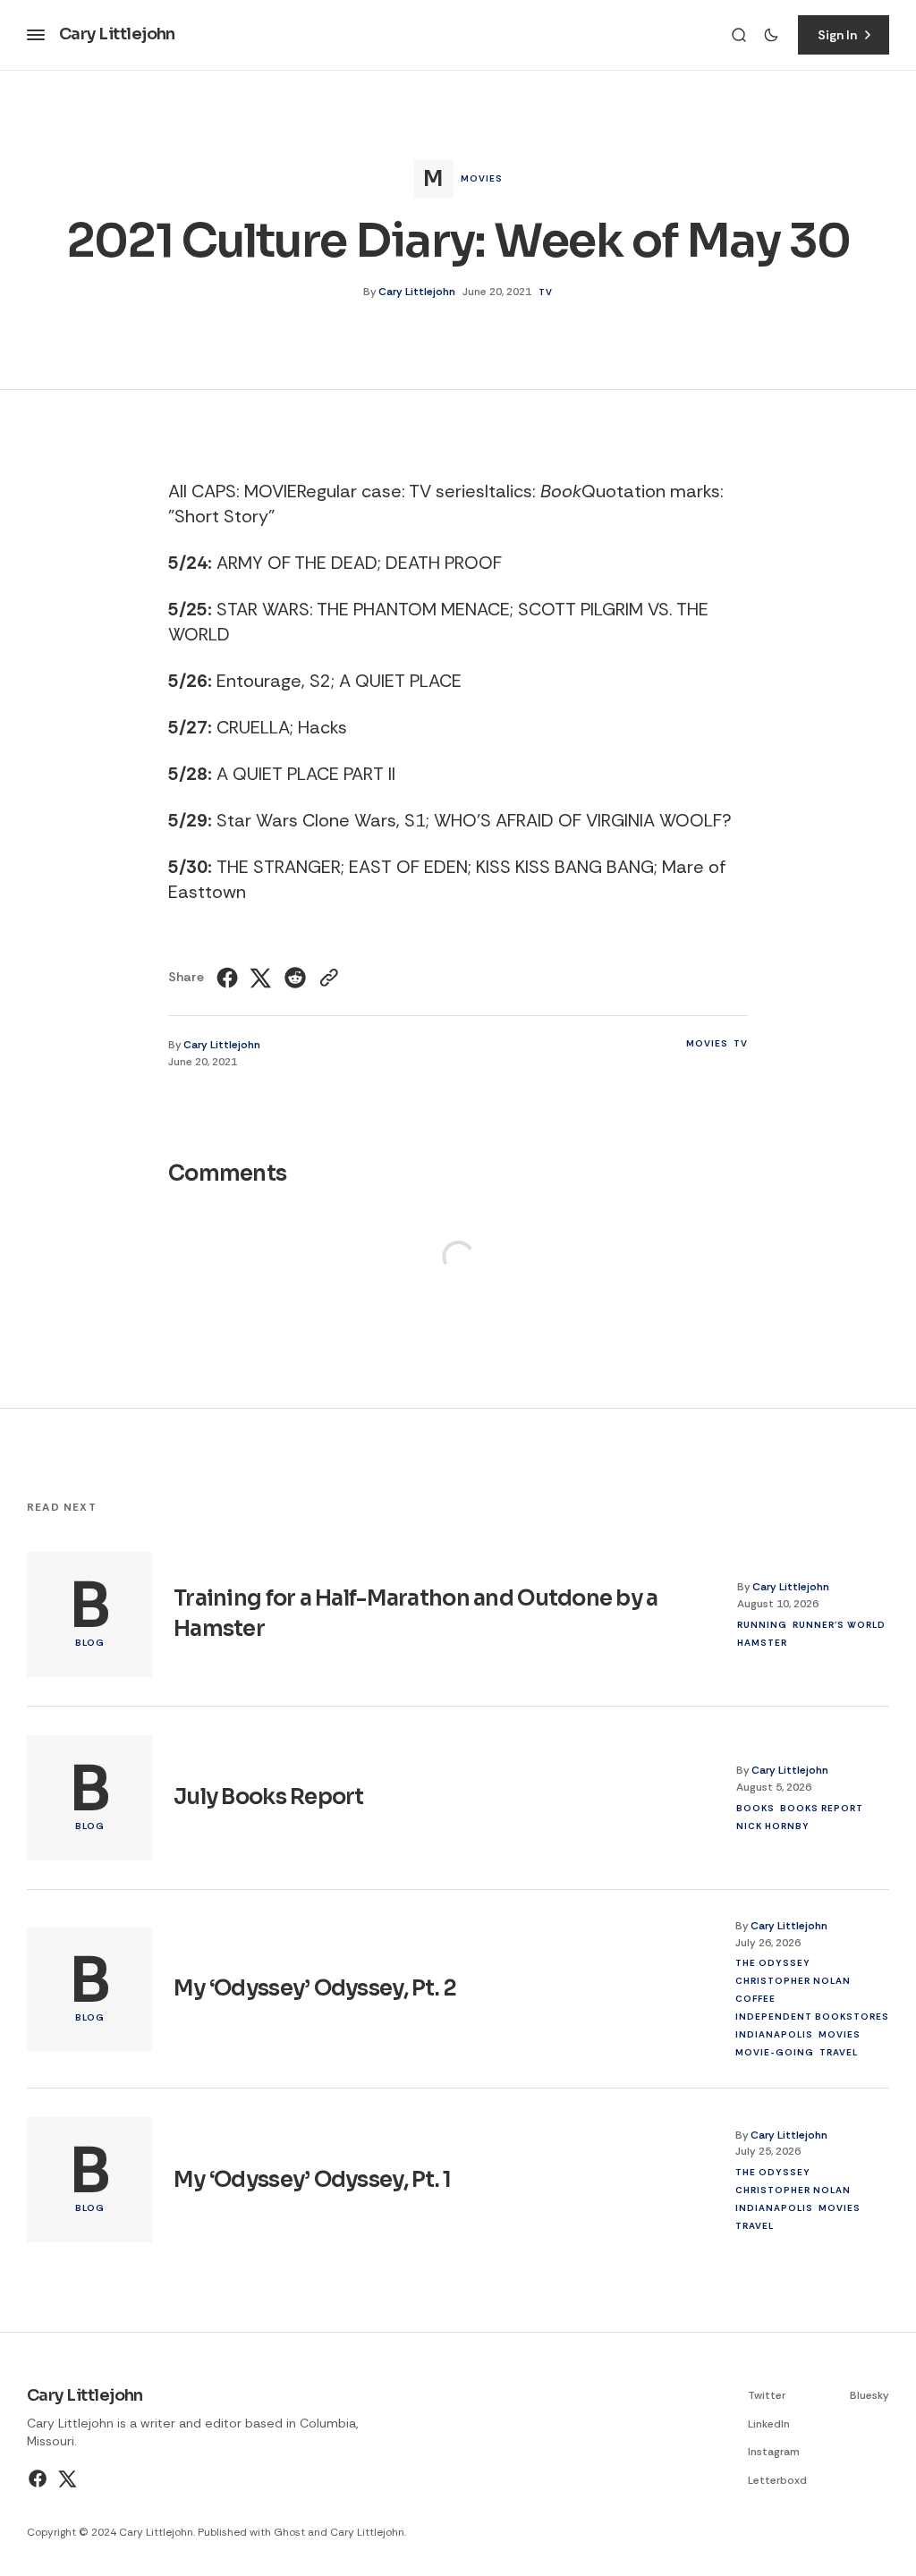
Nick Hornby (773, 1826)
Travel (839, 2052)
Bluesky (869, 2395)
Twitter (767, 2395)
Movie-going (775, 2052)
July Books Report (269, 1797)
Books (755, 1808)
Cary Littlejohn (417, 292)
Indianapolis (774, 2034)
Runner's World (839, 1625)
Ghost (289, 2532)
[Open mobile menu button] (36, 35)
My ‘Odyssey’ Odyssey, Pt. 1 (313, 2180)
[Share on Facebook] (229, 978)
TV (546, 292)
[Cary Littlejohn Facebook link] (40, 2479)
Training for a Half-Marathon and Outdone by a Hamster (416, 1614)
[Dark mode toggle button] (771, 35)
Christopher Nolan (793, 1981)
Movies (482, 178)
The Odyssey (773, 1963)
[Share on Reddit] (295, 978)
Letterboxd (777, 2480)
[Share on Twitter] (261, 978)
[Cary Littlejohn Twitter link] (66, 2479)
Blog (90, 1643)
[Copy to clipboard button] (327, 978)
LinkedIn (769, 2424)
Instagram (774, 2452)
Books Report (822, 1808)
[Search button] (739, 35)
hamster (762, 1643)
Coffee (755, 1999)
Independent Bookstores (812, 2017)
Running (762, 1625)
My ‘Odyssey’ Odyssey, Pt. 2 (315, 1988)
